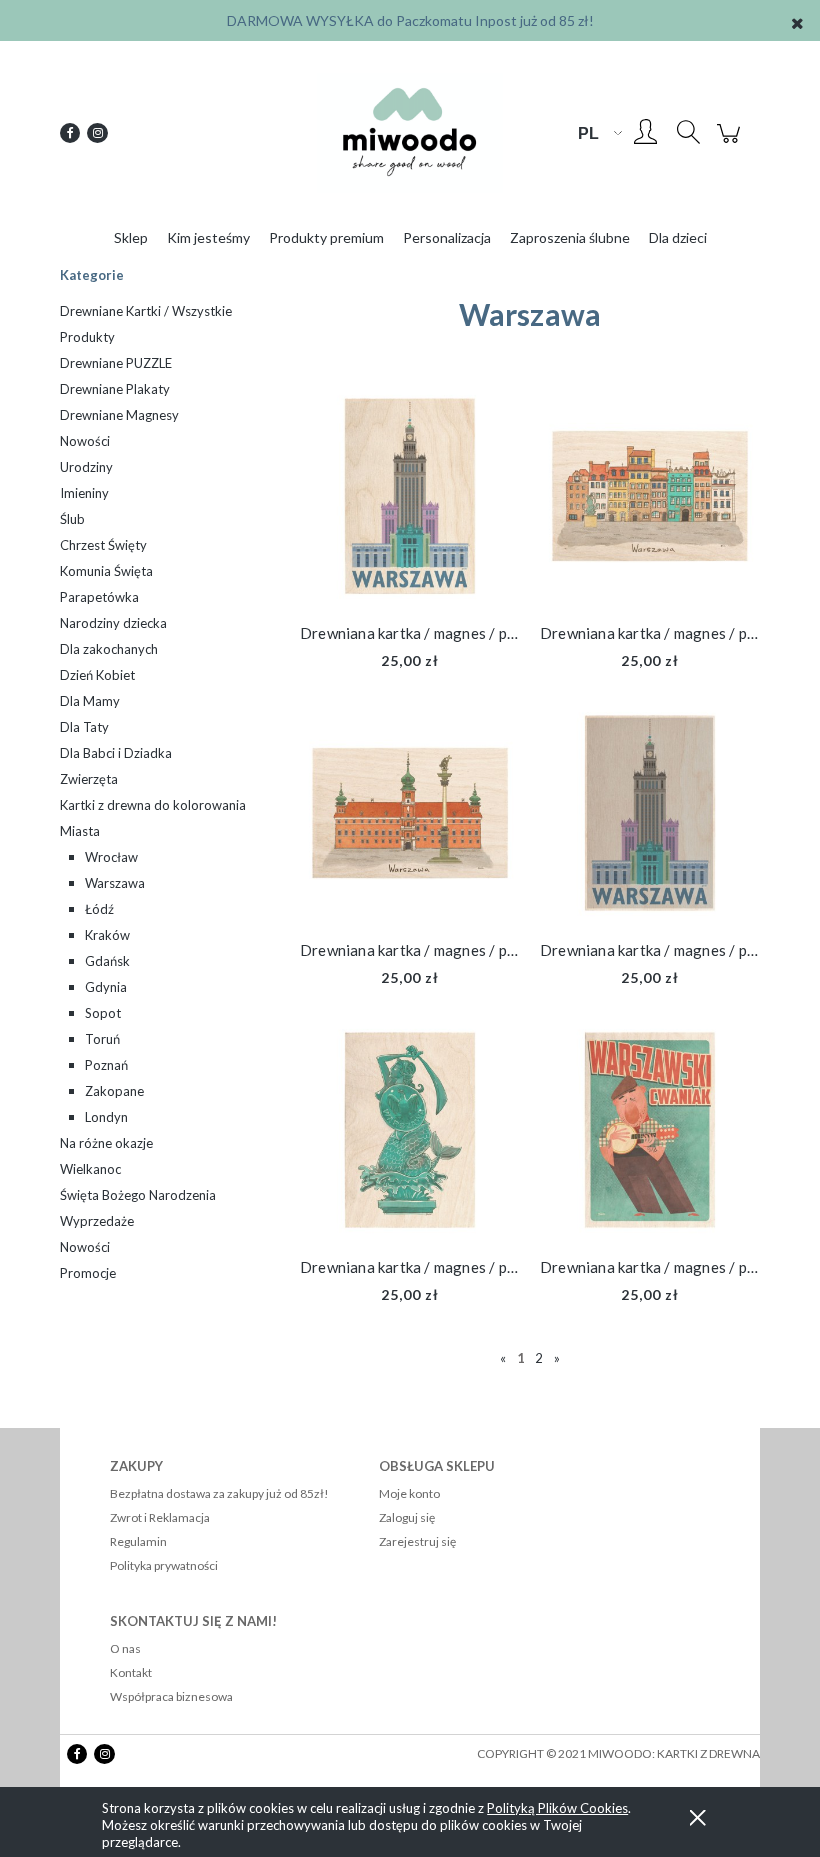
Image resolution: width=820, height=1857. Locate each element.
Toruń (102, 1039)
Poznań (106, 1065)
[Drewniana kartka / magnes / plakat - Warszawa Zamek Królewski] (410, 813)
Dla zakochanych (109, 649)
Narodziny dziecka (113, 623)
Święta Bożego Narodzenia (138, 1195)
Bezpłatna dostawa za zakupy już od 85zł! (219, 1493)
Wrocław (111, 857)
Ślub (72, 519)
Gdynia (106, 987)
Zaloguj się (407, 1517)
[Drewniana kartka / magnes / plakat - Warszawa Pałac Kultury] (410, 496)
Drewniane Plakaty (115, 389)
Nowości (85, 441)
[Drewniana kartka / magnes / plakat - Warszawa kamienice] (650, 496)
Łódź (99, 909)
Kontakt (131, 1672)
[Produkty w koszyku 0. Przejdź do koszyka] (731, 142)
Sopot (103, 1013)
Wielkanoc (90, 1169)
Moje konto (409, 1493)
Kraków (107, 935)
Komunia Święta (106, 571)
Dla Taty (84, 727)
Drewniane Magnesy (119, 415)
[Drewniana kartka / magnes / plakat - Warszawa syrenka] (410, 1130)
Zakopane (114, 1091)
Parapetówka (99, 597)
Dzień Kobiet (97, 675)
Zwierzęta (89, 779)
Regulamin (138, 1541)
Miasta (80, 831)
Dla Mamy (90, 701)
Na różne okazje (106, 1143)
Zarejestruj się (417, 1541)
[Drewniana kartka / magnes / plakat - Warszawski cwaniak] (650, 1130)
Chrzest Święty (103, 545)
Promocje (88, 1273)
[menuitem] (131, 237)
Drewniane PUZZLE (116, 363)
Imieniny (84, 493)
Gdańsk (107, 961)
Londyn (106, 1117)
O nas (125, 1648)
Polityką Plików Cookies (557, 1808)
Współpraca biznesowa (171, 1696)
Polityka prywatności (164, 1565)
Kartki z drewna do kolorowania (153, 805)
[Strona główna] (410, 133)
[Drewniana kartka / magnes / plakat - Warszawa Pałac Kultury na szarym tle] (650, 813)
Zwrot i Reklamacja (160, 1517)
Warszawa (115, 883)
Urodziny (86, 467)
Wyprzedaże (97, 1221)
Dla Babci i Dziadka (116, 753)
